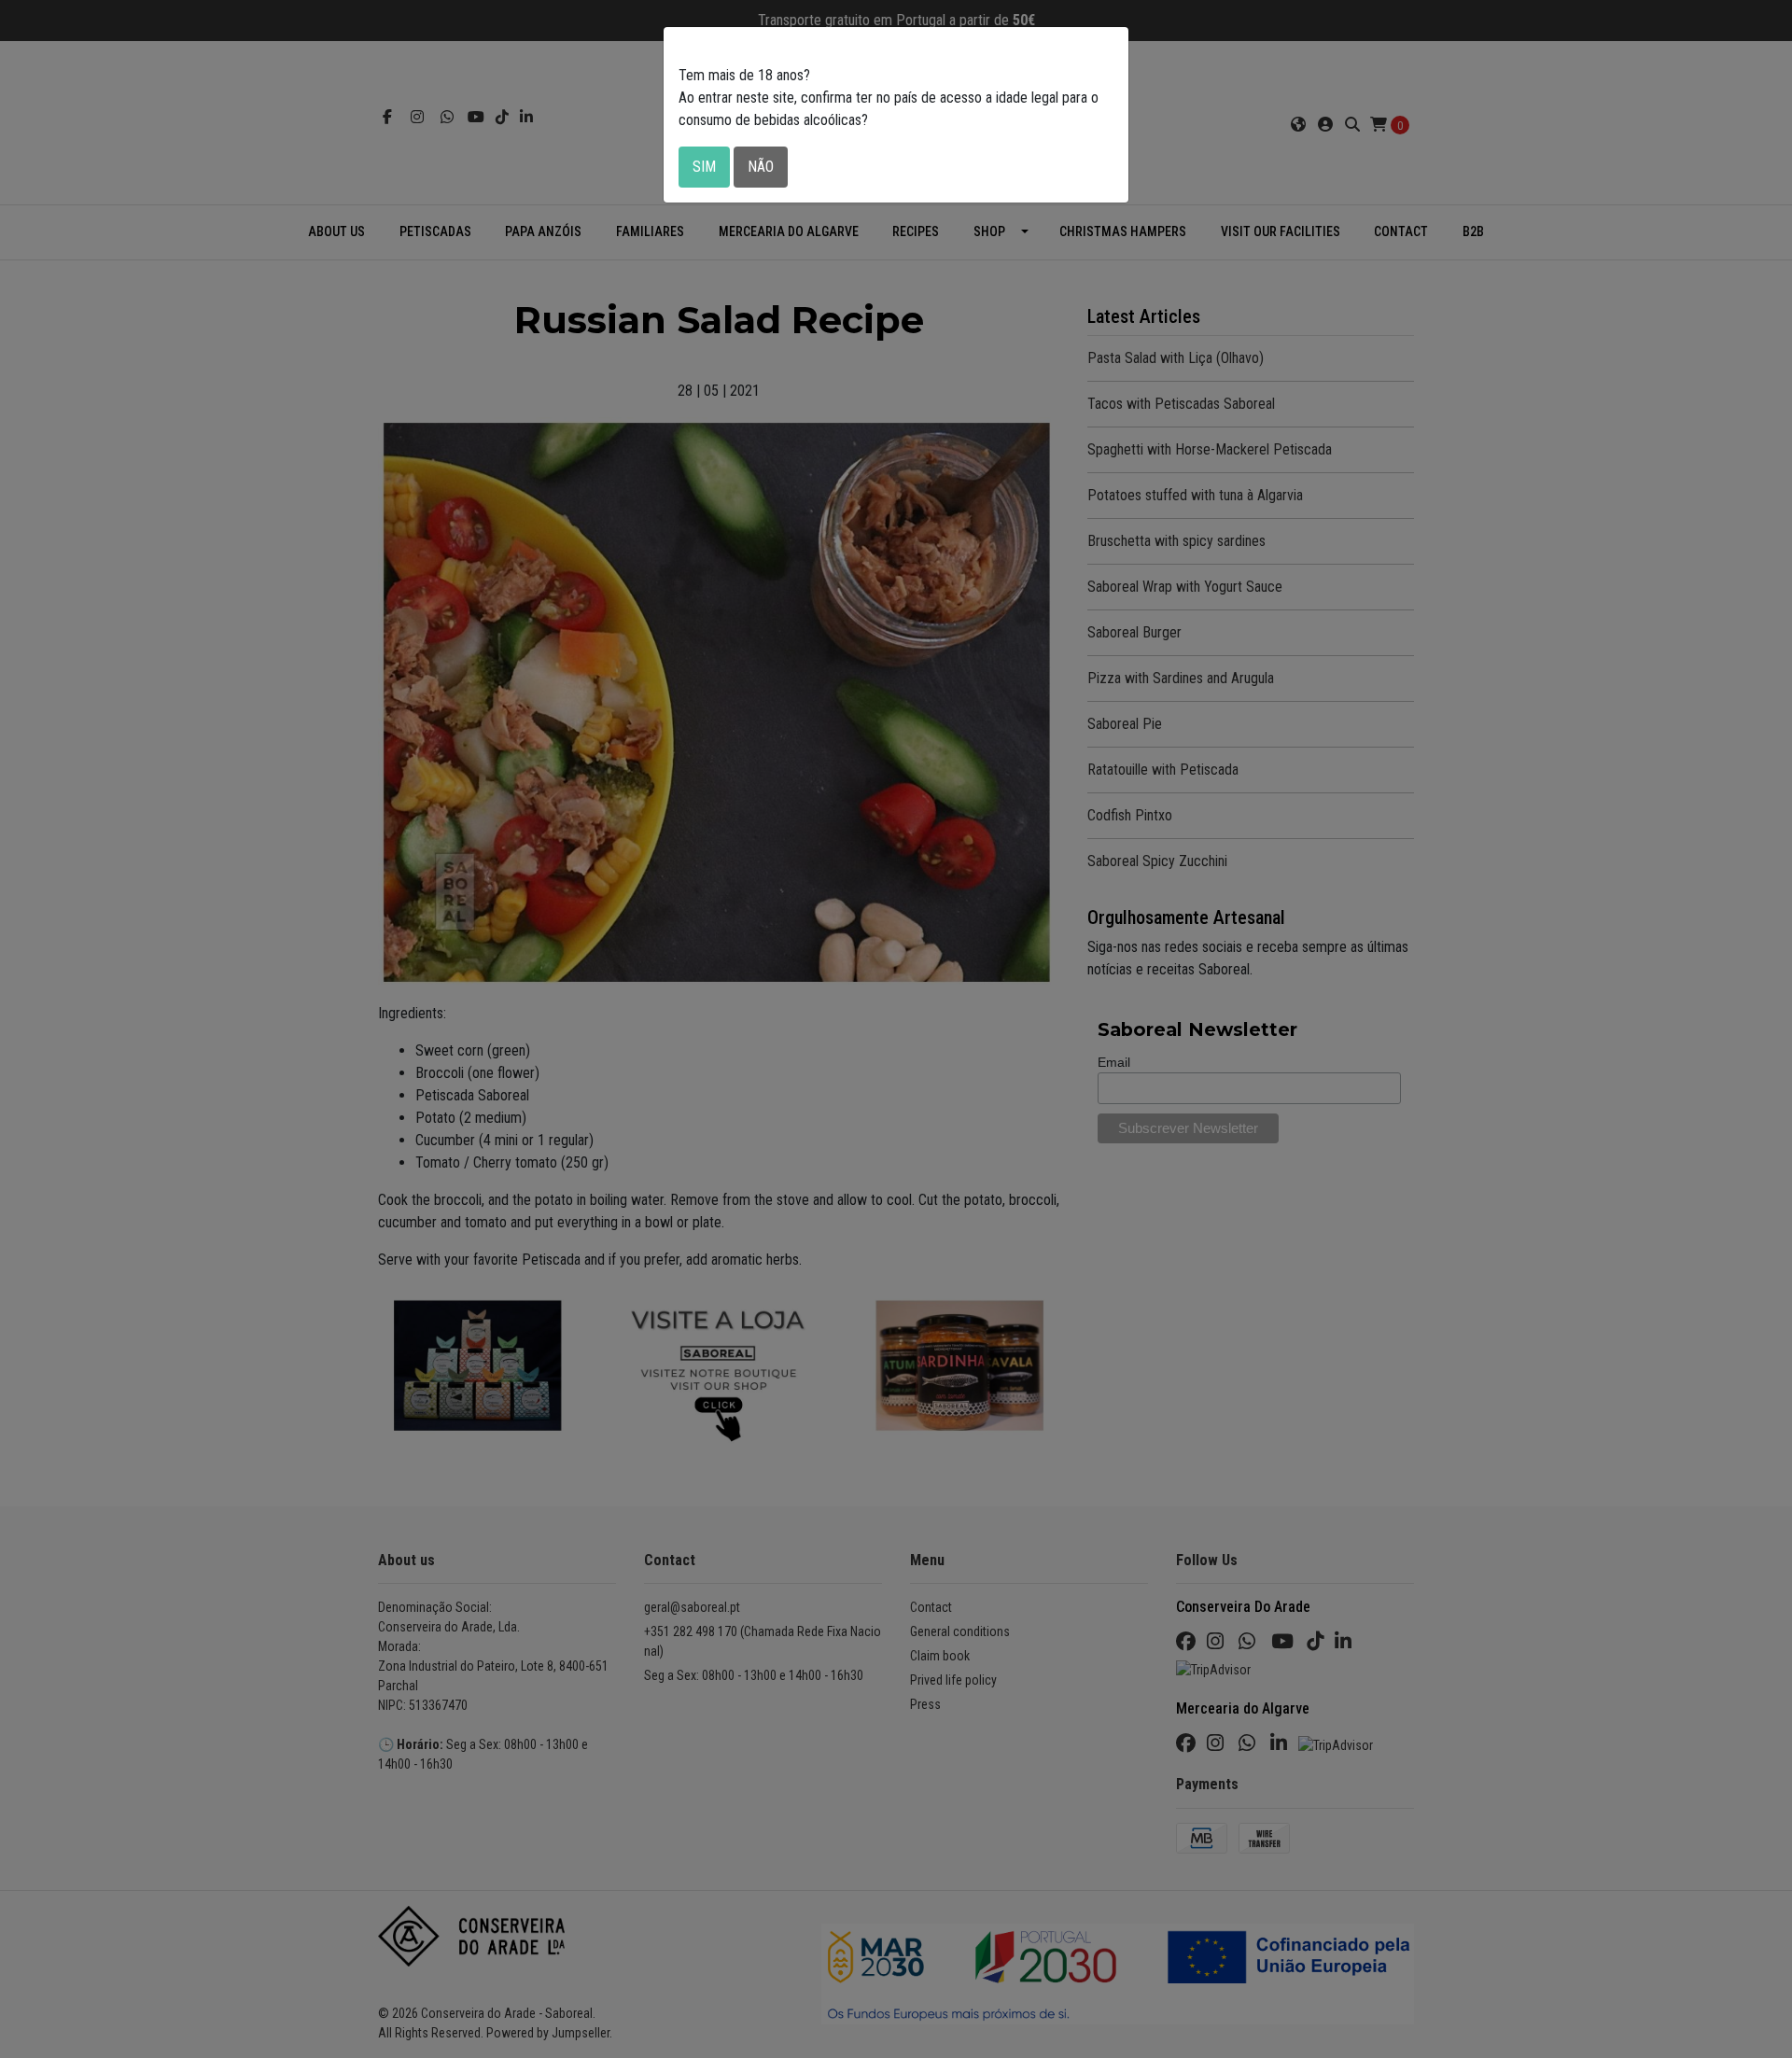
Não (761, 167)
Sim (704, 167)
